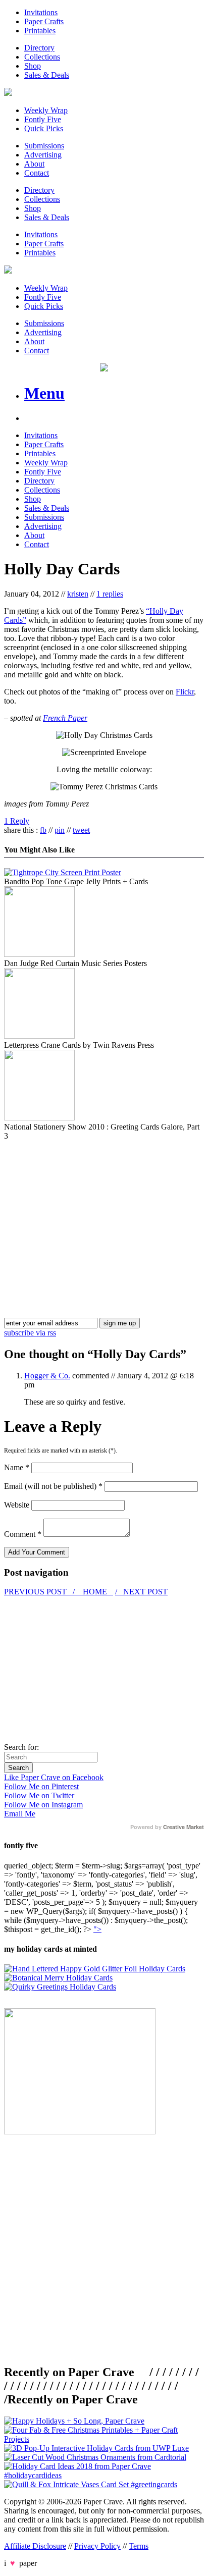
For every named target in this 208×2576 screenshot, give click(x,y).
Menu (44, 393)
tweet (81, 830)
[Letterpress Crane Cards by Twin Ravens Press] (39, 1036)
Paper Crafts (44, 21)
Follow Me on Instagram (43, 1805)
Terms (139, 2546)
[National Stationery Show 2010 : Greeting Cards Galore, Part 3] (39, 1118)
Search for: (21, 1747)
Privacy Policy (97, 2546)
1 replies (110, 594)
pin (60, 830)
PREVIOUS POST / (40, 1592)
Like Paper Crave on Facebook (54, 1777)
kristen (78, 594)
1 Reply (17, 821)
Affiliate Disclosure (35, 2546)
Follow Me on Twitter (39, 1795)
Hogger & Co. (47, 1376)
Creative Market (184, 1827)
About (34, 164)
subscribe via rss (30, 1333)
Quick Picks (44, 128)
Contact (37, 173)
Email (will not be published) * (53, 1486)
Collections (42, 57)
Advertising (43, 155)
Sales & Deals (47, 75)
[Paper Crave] (8, 93)
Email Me (20, 1814)
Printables (40, 31)
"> (97, 1929)
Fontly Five (43, 119)
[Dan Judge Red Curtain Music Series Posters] (39, 954)
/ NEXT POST (141, 1592)
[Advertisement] (89, 1211)
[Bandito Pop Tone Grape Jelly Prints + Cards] (63, 872)
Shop (33, 66)
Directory (39, 48)
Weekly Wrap (46, 110)
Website (17, 1505)
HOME (95, 1592)
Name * (17, 1467)
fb (43, 830)
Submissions (44, 146)
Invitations (41, 12)
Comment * (23, 1534)
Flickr (185, 692)
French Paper (65, 718)
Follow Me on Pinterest (41, 1786)
